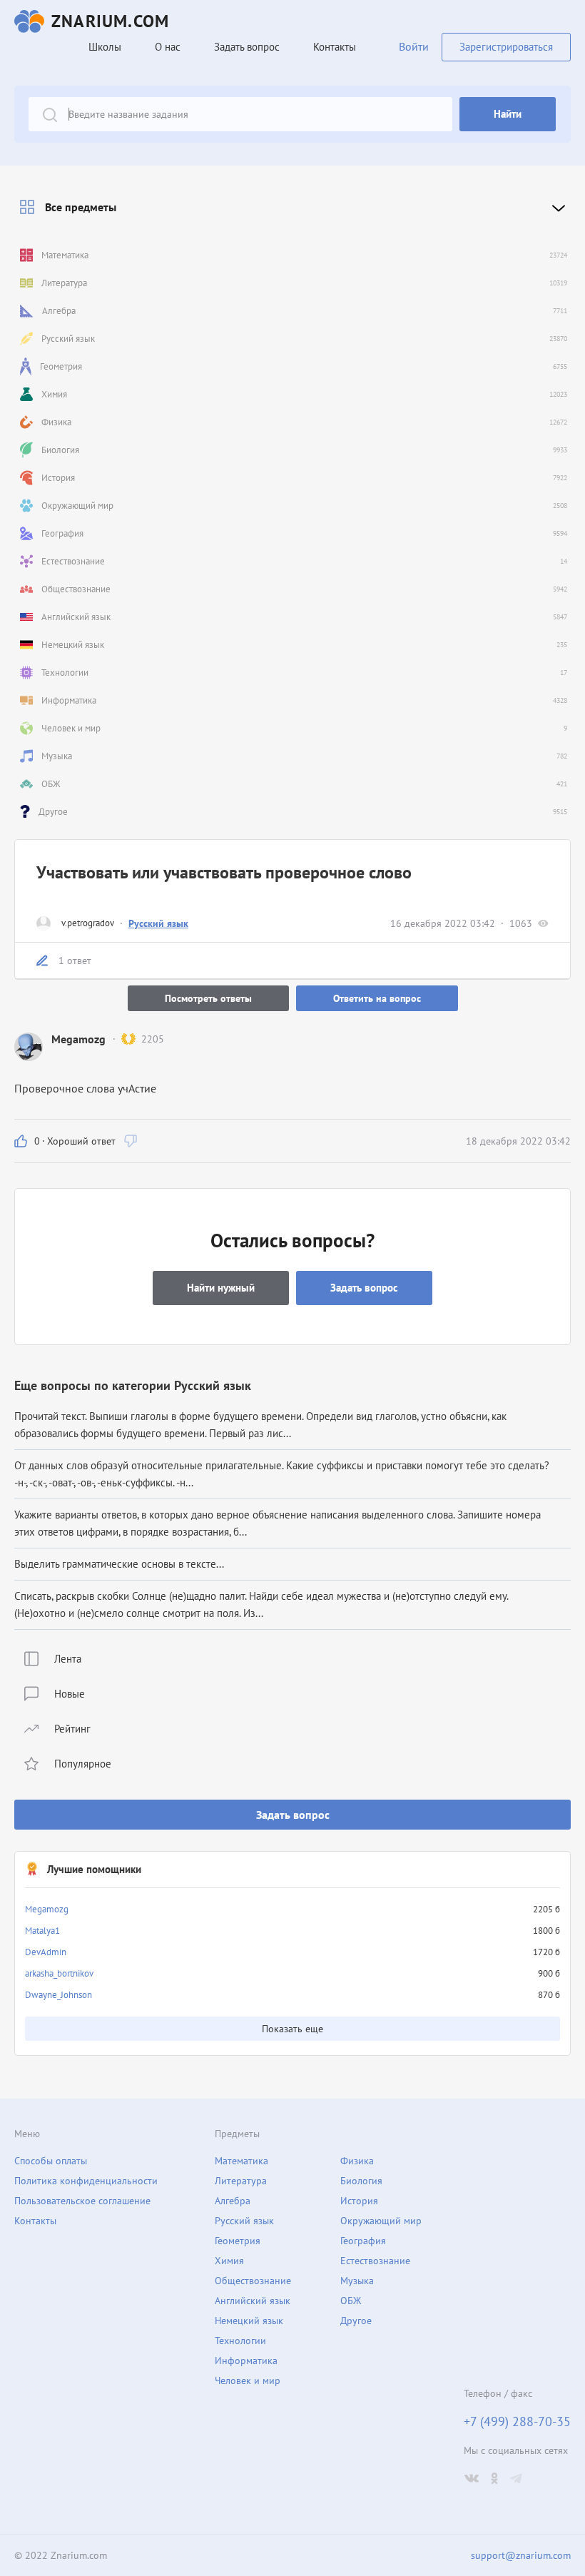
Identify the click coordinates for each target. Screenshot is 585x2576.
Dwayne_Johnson (58, 1995)
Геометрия (238, 2241)
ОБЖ (351, 2301)
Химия (229, 2261)
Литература (241, 2181)
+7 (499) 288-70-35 (517, 2422)
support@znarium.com (521, 2555)
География (363, 2241)
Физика (357, 2161)
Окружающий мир (381, 2221)
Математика (241, 2161)
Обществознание (253, 2281)
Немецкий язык (249, 2321)
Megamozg (47, 1909)
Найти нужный (221, 1288)
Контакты (335, 47)
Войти (414, 46)
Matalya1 (42, 1931)
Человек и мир (248, 2380)
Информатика (246, 2361)
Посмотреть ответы (208, 998)
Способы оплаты (51, 2161)
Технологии (240, 2341)
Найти (508, 114)
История (359, 2201)
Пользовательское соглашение (82, 2201)
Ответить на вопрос (377, 998)
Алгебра (233, 2201)
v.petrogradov (88, 923)
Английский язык (253, 2301)
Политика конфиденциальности (86, 2181)
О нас (168, 47)
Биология (361, 2181)
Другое (356, 2321)
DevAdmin (46, 1952)
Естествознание (375, 2261)
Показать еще (292, 2029)
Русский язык (158, 923)
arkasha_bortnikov (59, 1973)
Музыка (357, 2281)
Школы (105, 47)
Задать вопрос (293, 1815)
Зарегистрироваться (506, 47)
